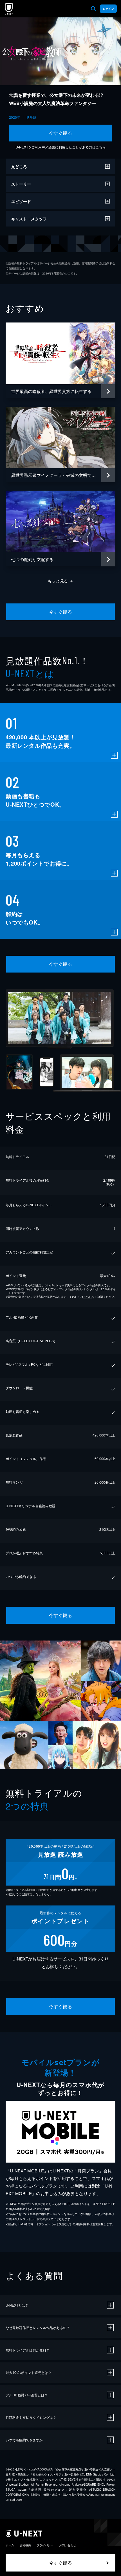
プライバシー (45, 2545)
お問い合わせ (68, 2545)
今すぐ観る (60, 133)
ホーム (10, 2545)
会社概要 (25, 2545)
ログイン (108, 9)
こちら (101, 147)
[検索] (93, 9)
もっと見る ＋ (61, 581)
